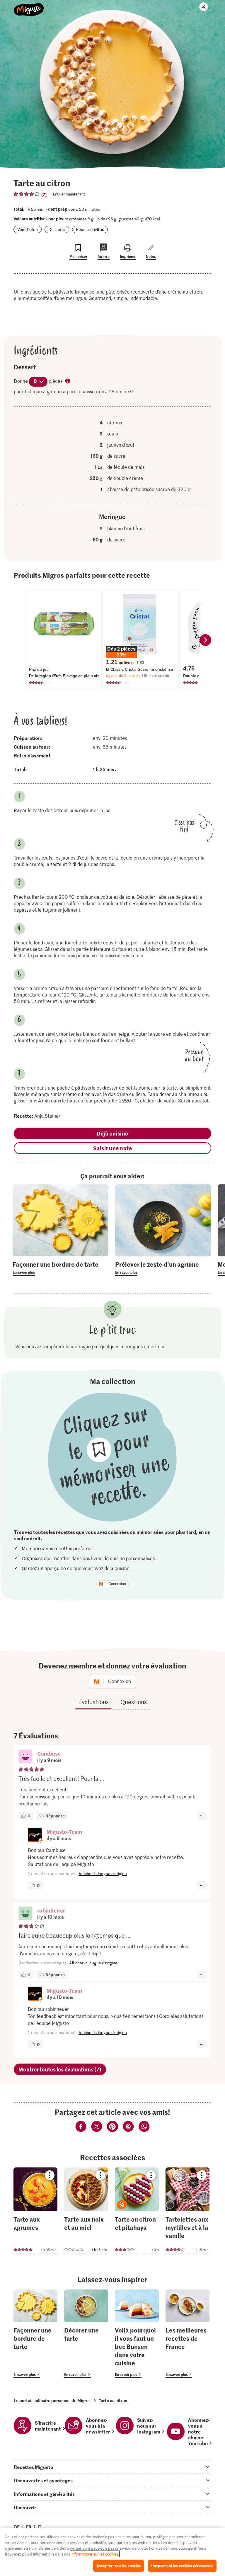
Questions (134, 1702)
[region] (112, 2552)
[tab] (112, 2467)
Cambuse (49, 1753)
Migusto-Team (64, 1832)
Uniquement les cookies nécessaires (182, 2566)
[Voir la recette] (35, 2211)
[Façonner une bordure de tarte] (35, 2334)
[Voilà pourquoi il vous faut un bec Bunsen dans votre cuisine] (137, 2334)
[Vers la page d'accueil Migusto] (29, 6)
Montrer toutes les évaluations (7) (60, 2069)
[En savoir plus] (60, 1268)
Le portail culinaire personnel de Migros (52, 2400)
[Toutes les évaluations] (27, 194)
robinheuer (51, 1910)
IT (40, 2527)
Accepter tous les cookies (119, 2566)
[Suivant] (205, 640)
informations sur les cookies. (95, 2554)
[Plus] (202, 1816)
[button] (25, 1757)
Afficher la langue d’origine (103, 1873)
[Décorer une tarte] (86, 2334)
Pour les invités (90, 229)
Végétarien (28, 229)
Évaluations (93, 1702)
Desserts (57, 229)
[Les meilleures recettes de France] (187, 2334)
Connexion (117, 1584)
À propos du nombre (68, 381)
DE (17, 2527)
